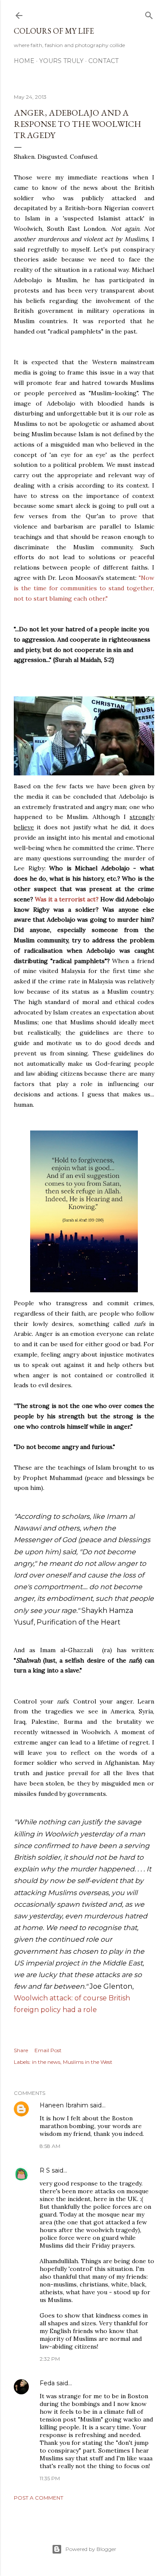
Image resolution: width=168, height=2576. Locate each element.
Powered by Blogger (91, 2549)
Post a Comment (39, 2498)
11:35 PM (50, 2478)
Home (24, 61)
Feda (47, 2383)
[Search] (149, 14)
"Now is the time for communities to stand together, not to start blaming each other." (84, 588)
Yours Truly (61, 61)
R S (45, 2170)
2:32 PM (50, 2359)
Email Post (48, 2050)
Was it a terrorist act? (67, 899)
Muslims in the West (88, 2062)
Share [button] (21, 2050)
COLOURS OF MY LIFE (54, 31)
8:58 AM (50, 2146)
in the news (46, 2062)
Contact (103, 61)
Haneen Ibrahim (64, 2105)
